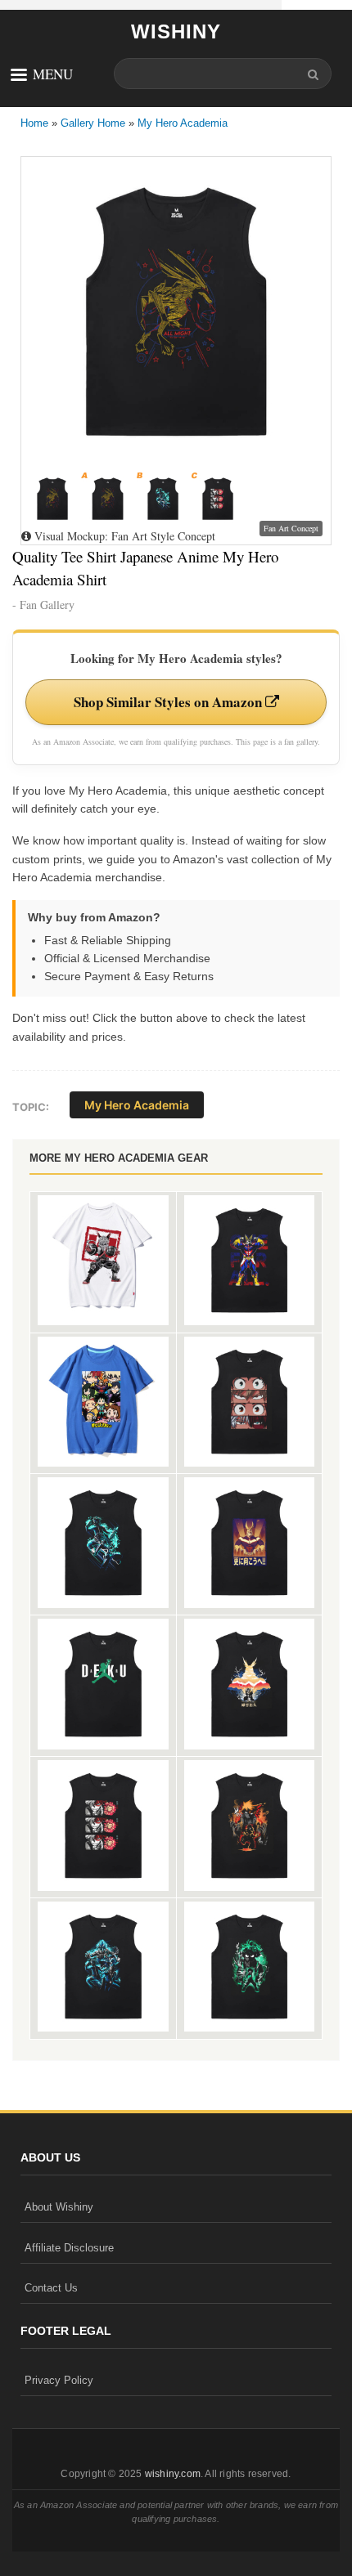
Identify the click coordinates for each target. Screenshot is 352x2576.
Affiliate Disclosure (69, 2248)
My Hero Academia (183, 123)
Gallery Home (93, 123)
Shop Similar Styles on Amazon (169, 702)
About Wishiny (59, 2207)
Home (34, 123)
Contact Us (51, 2288)
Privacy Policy (59, 2380)
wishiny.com (173, 2474)
